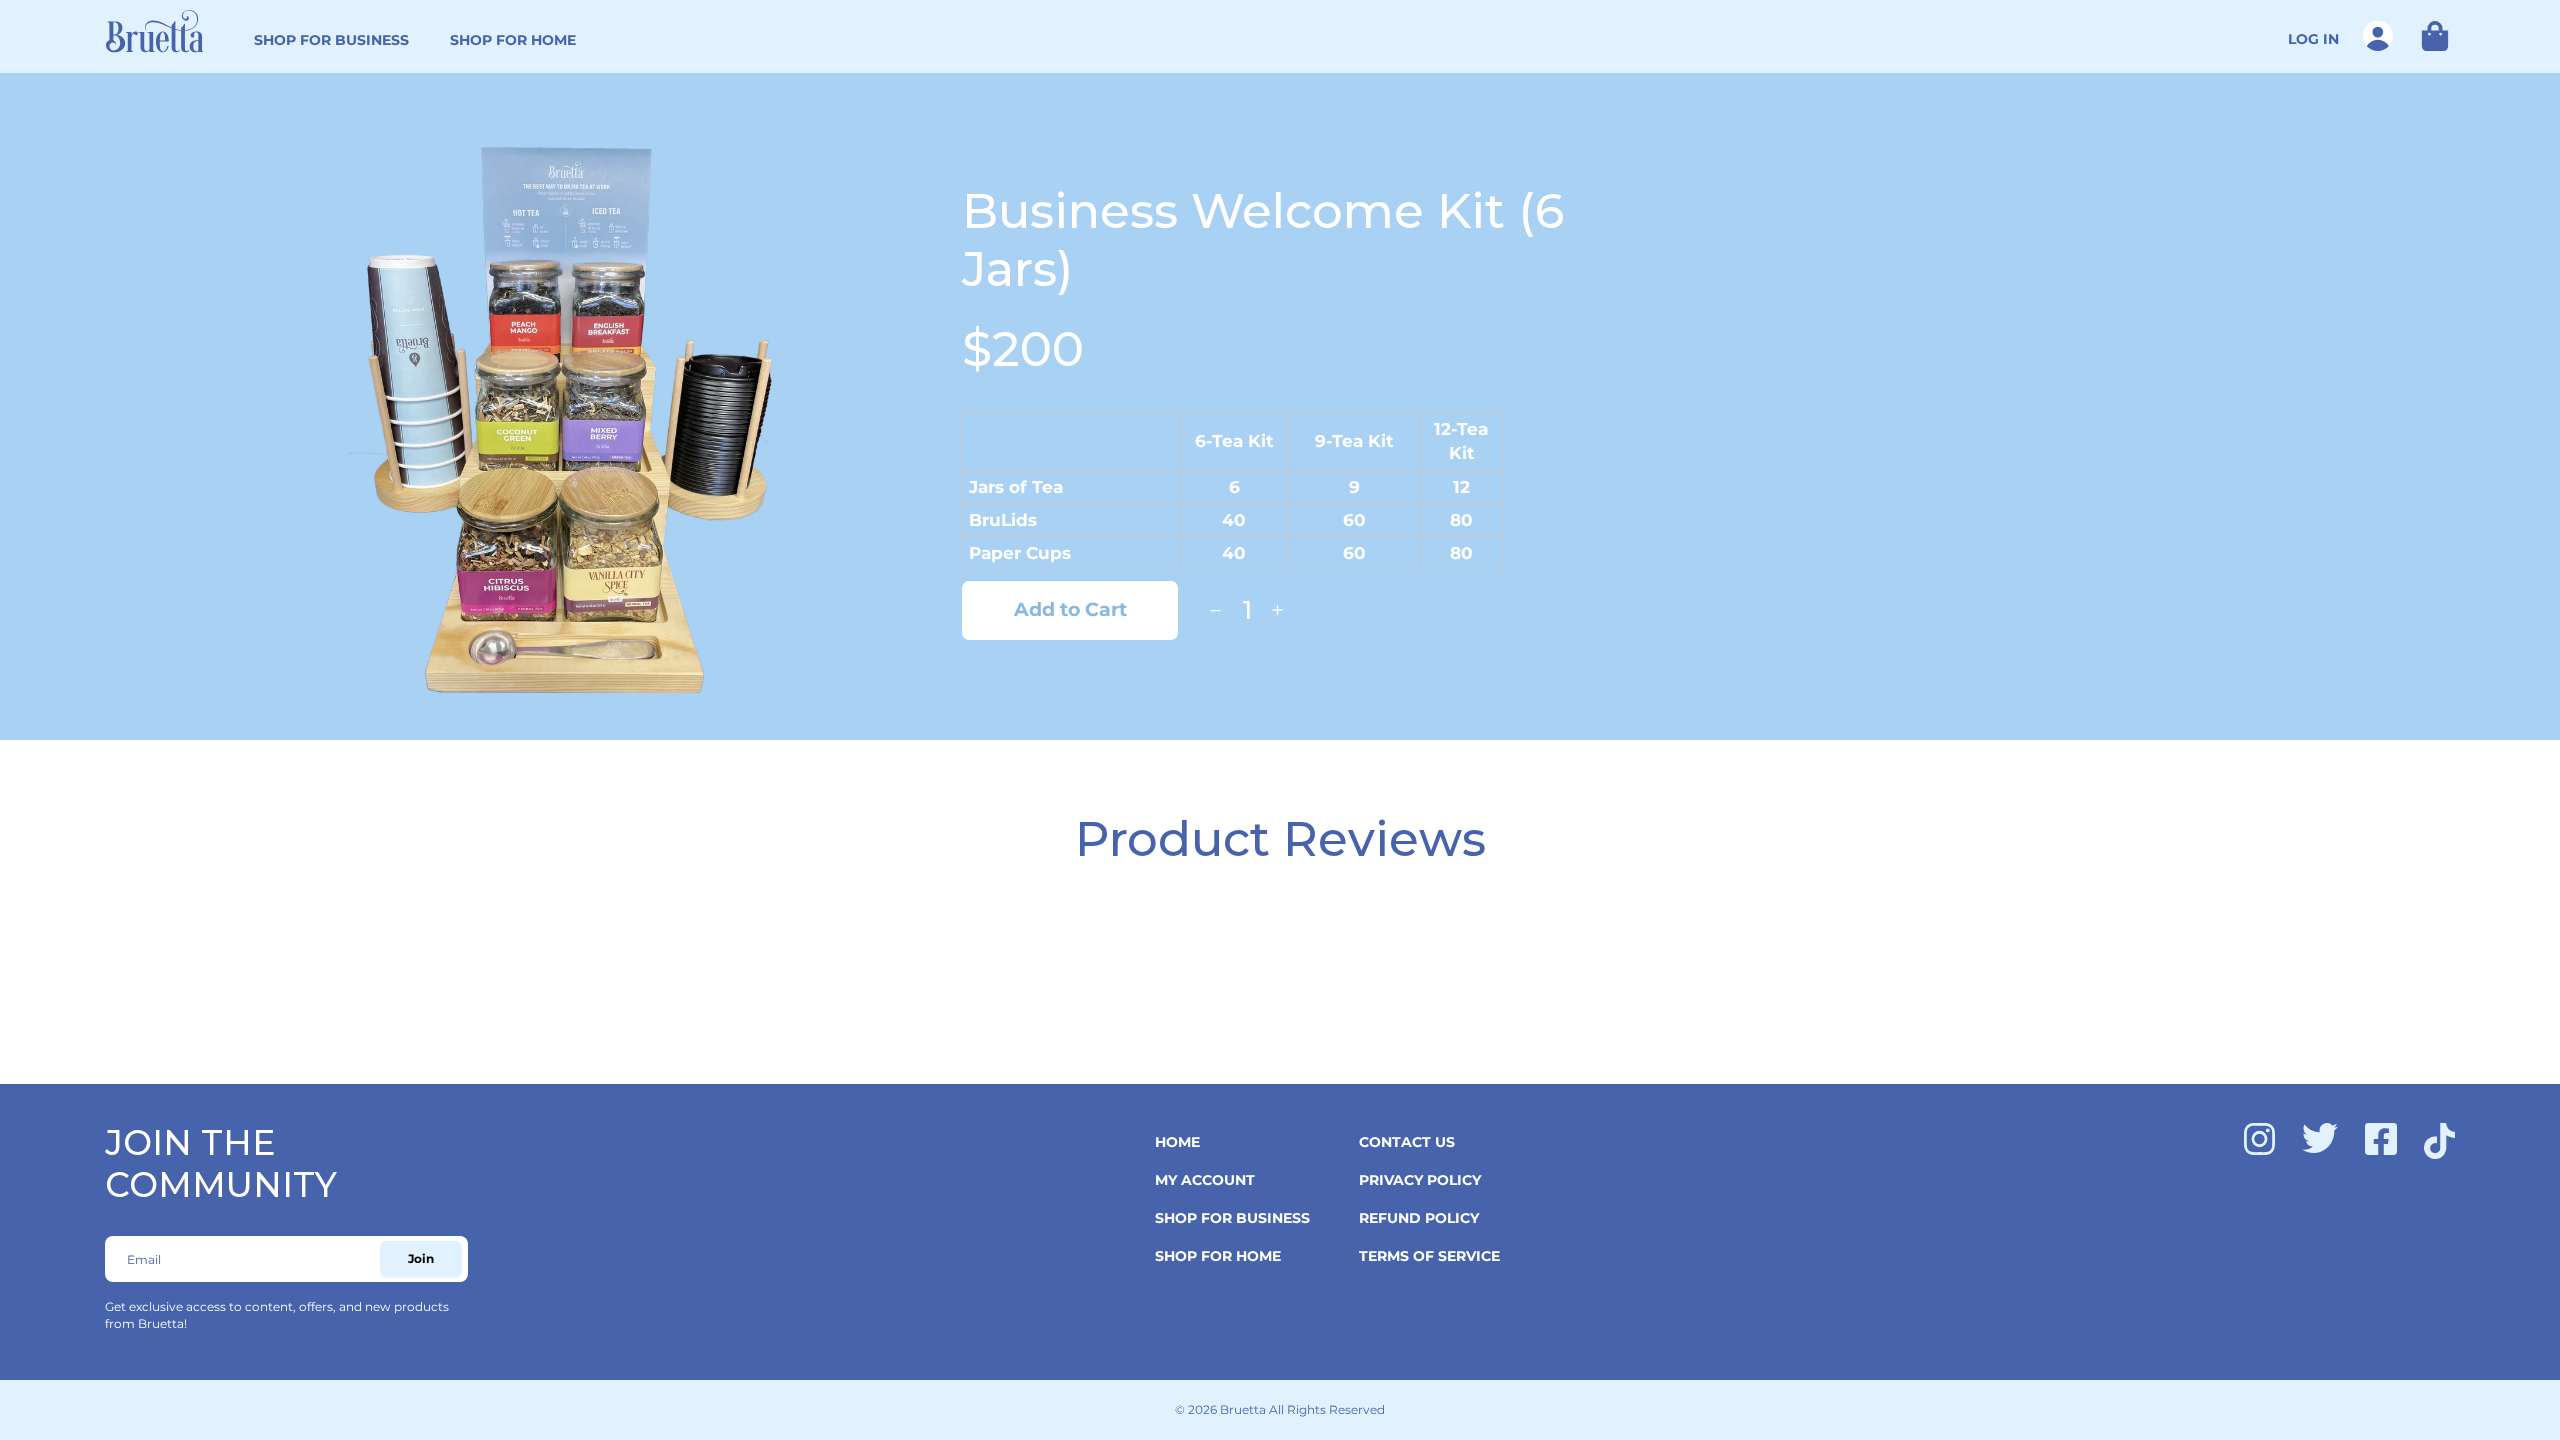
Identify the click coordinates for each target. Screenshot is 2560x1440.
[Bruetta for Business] (155, 31)
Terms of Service (1429, 1256)
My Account (1205, 1180)
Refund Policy (1419, 1218)
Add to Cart (1070, 609)
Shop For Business (331, 40)
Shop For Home (1218, 1256)
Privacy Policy (1420, 1180)
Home (1177, 1142)
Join (421, 1258)
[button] (2428, 36)
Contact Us (1407, 1142)
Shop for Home (513, 40)
